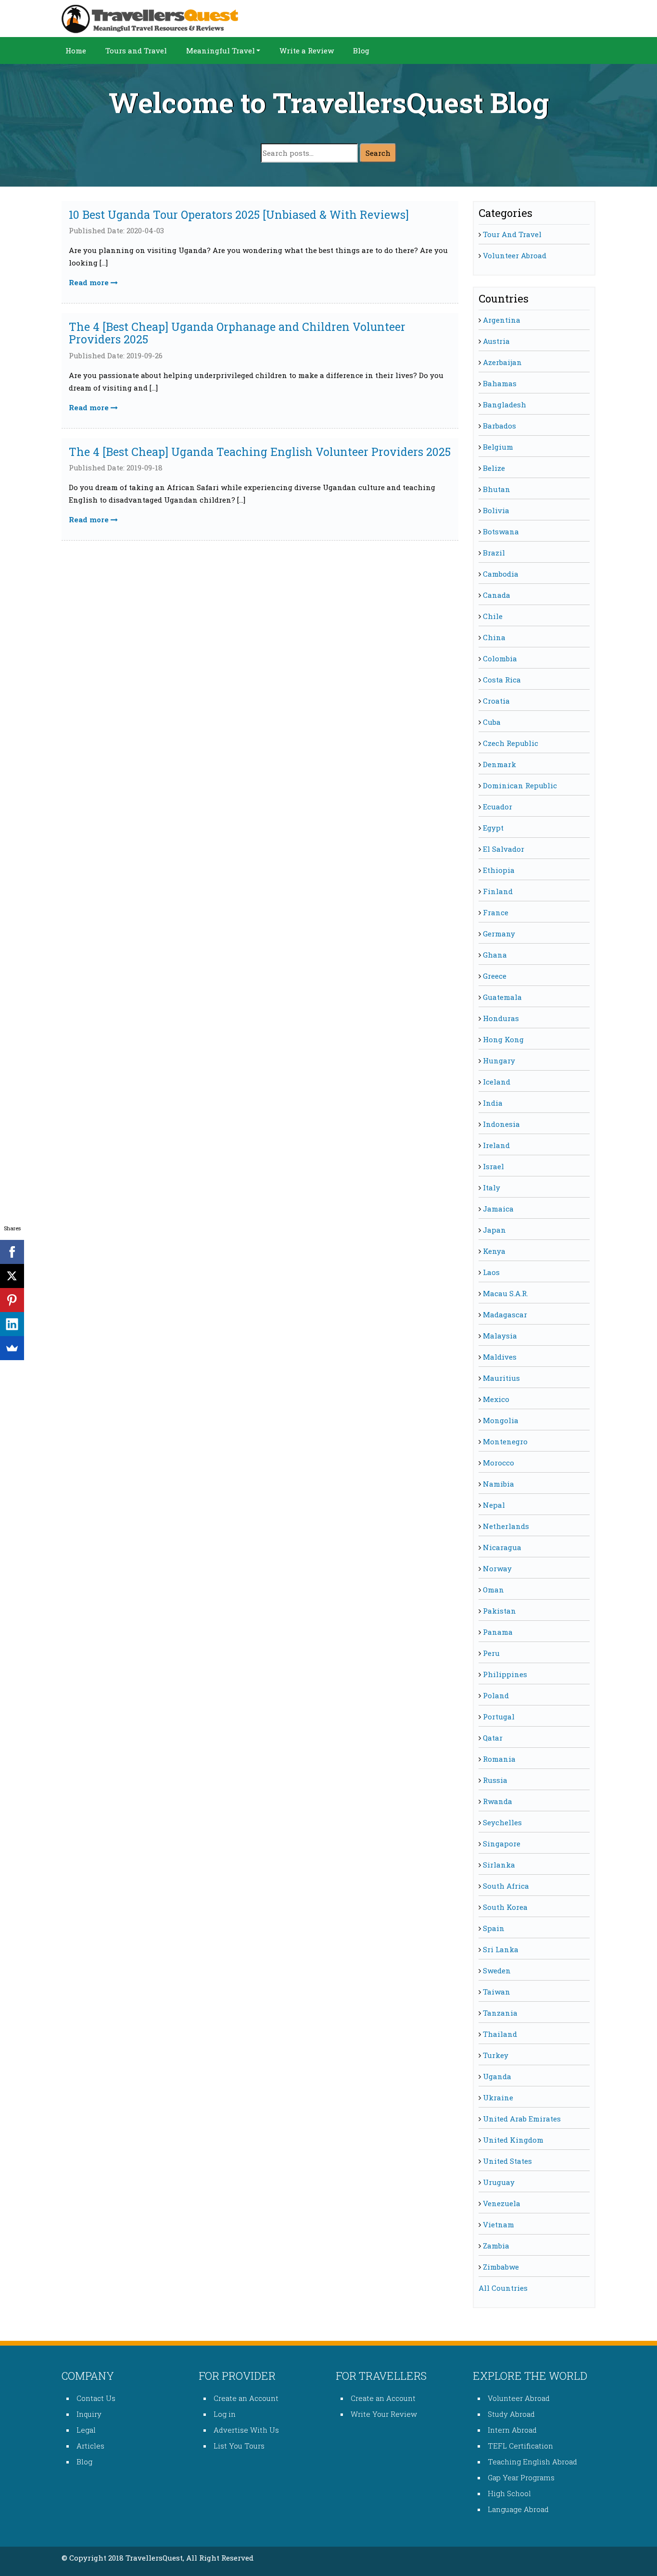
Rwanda (498, 1801)
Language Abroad (518, 2509)
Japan (494, 1230)
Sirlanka (499, 1865)
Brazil (494, 553)
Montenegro (505, 1441)
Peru (491, 1653)
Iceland (497, 1082)
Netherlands (506, 1526)
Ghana (495, 955)
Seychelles (502, 1822)
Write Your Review (384, 2414)
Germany (499, 934)
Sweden (497, 1970)
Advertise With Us (246, 2430)
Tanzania (500, 2013)
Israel (493, 1166)
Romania (499, 1759)
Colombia (500, 658)
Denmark (499, 764)
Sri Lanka (501, 1949)
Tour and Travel (512, 234)
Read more (90, 282)
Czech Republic (511, 743)
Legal (86, 2430)
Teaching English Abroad (532, 2462)
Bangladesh (505, 404)
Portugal (499, 1717)
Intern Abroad (512, 2430)
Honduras (501, 1018)
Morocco (499, 1463)
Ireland (496, 1145)
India (493, 1103)
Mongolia (501, 1420)
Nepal (494, 1505)
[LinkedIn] (12, 1324)
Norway (497, 1568)
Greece (495, 976)
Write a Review (307, 51)
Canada (497, 595)
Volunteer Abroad (515, 255)
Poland (496, 1695)
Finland (498, 891)
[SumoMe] (12, 1348)
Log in (225, 2414)
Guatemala (502, 997)
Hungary (499, 1061)
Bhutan (497, 489)
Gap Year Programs (521, 2477)
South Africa (506, 1886)
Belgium (498, 447)
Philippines (505, 1674)
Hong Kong (503, 1039)
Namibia (499, 1484)
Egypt (493, 828)
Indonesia (501, 1124)
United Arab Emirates (522, 2119)
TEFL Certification (520, 2446)
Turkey (496, 2055)
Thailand (500, 2034)
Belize (494, 468)
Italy (492, 1187)
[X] (12, 1276)
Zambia (496, 2246)
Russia (495, 1780)
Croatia (496, 701)
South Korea (505, 1907)
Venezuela (502, 2203)
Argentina (502, 320)
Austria (496, 341)
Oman (493, 1590)
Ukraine (498, 2097)
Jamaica (498, 1209)
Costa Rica (502, 680)
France (496, 912)
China (494, 637)
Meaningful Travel (221, 51)
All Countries (503, 2288)
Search (378, 153)
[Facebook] (12, 1252)
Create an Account (246, 2398)
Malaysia (500, 1336)
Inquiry (89, 2414)
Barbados (499, 426)
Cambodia (501, 574)
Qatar (493, 1738)
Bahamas (500, 383)
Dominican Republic (520, 785)
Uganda (497, 2076)
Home (76, 51)
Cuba (492, 722)
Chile (493, 616)
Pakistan (499, 1611)
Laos (491, 1272)
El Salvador (504, 849)
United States (507, 2161)
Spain (494, 1928)
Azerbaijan (502, 362)
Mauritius (501, 1378)
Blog (361, 51)
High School (509, 2493)
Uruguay (499, 2182)
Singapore (502, 1844)
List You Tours (239, 2446)
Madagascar (505, 1314)
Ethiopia (499, 870)
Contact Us (96, 2398)
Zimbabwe (501, 2267)
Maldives (500, 1357)
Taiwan (497, 1992)
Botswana (501, 531)
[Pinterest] (12, 1300)
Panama (498, 1632)
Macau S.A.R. (505, 1293)
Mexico (496, 1399)
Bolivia (496, 510)
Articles (90, 2446)
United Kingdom (513, 2140)
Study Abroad (511, 2414)
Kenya (494, 1251)
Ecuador (498, 807)
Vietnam (499, 2224)
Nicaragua (502, 1547)
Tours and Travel (136, 51)
